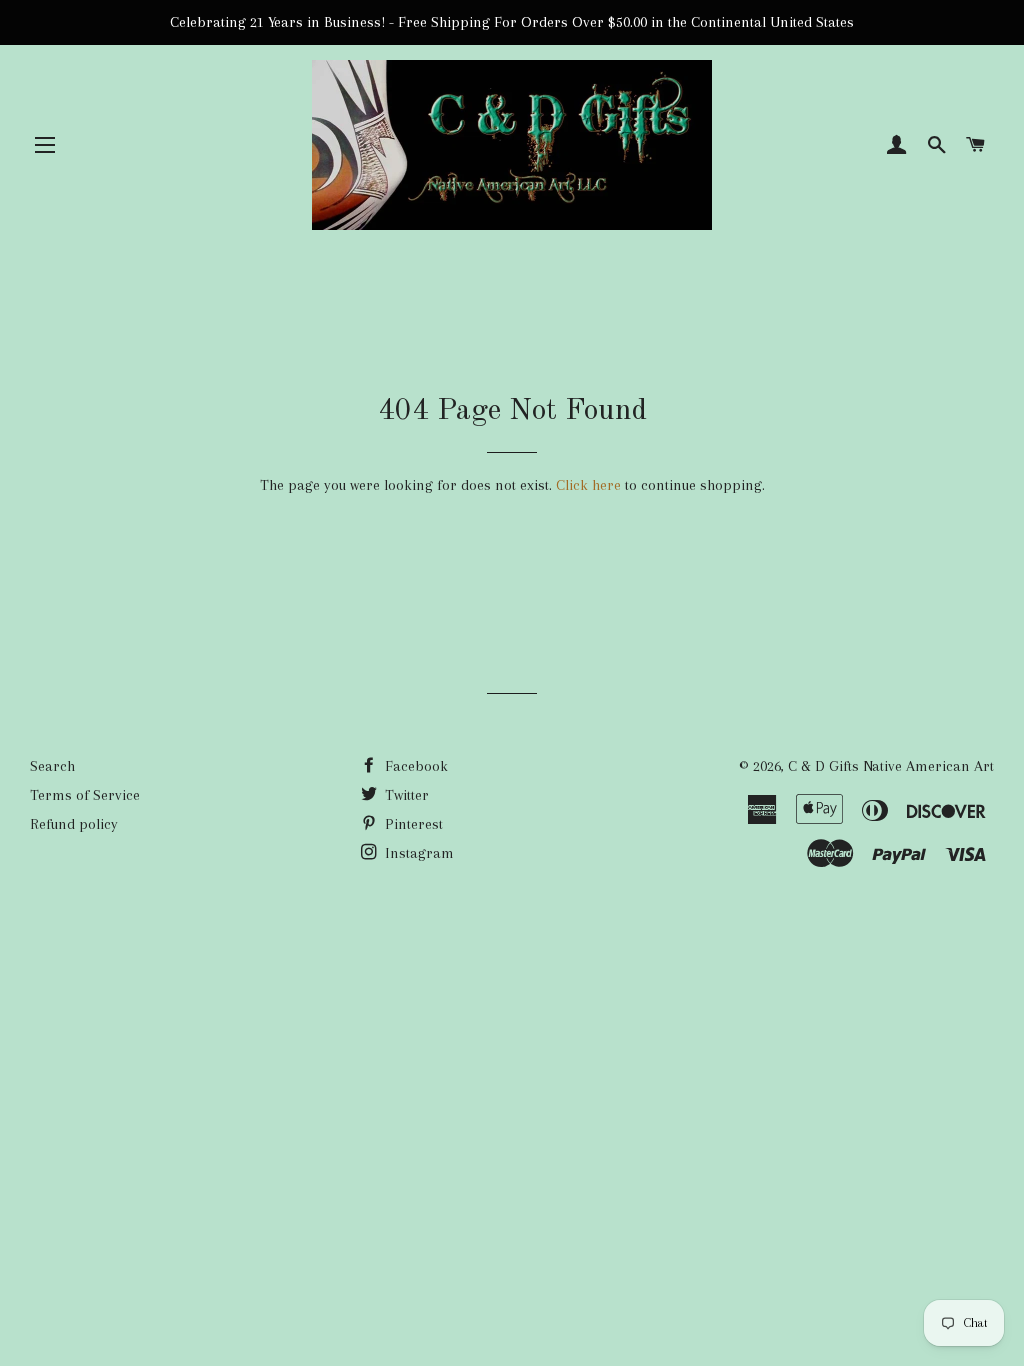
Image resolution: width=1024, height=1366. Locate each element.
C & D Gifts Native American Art (891, 766)
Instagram (417, 853)
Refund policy (74, 824)
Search (52, 766)
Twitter (405, 795)
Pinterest (412, 824)
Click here (588, 485)
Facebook (414, 766)
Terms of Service (85, 795)
